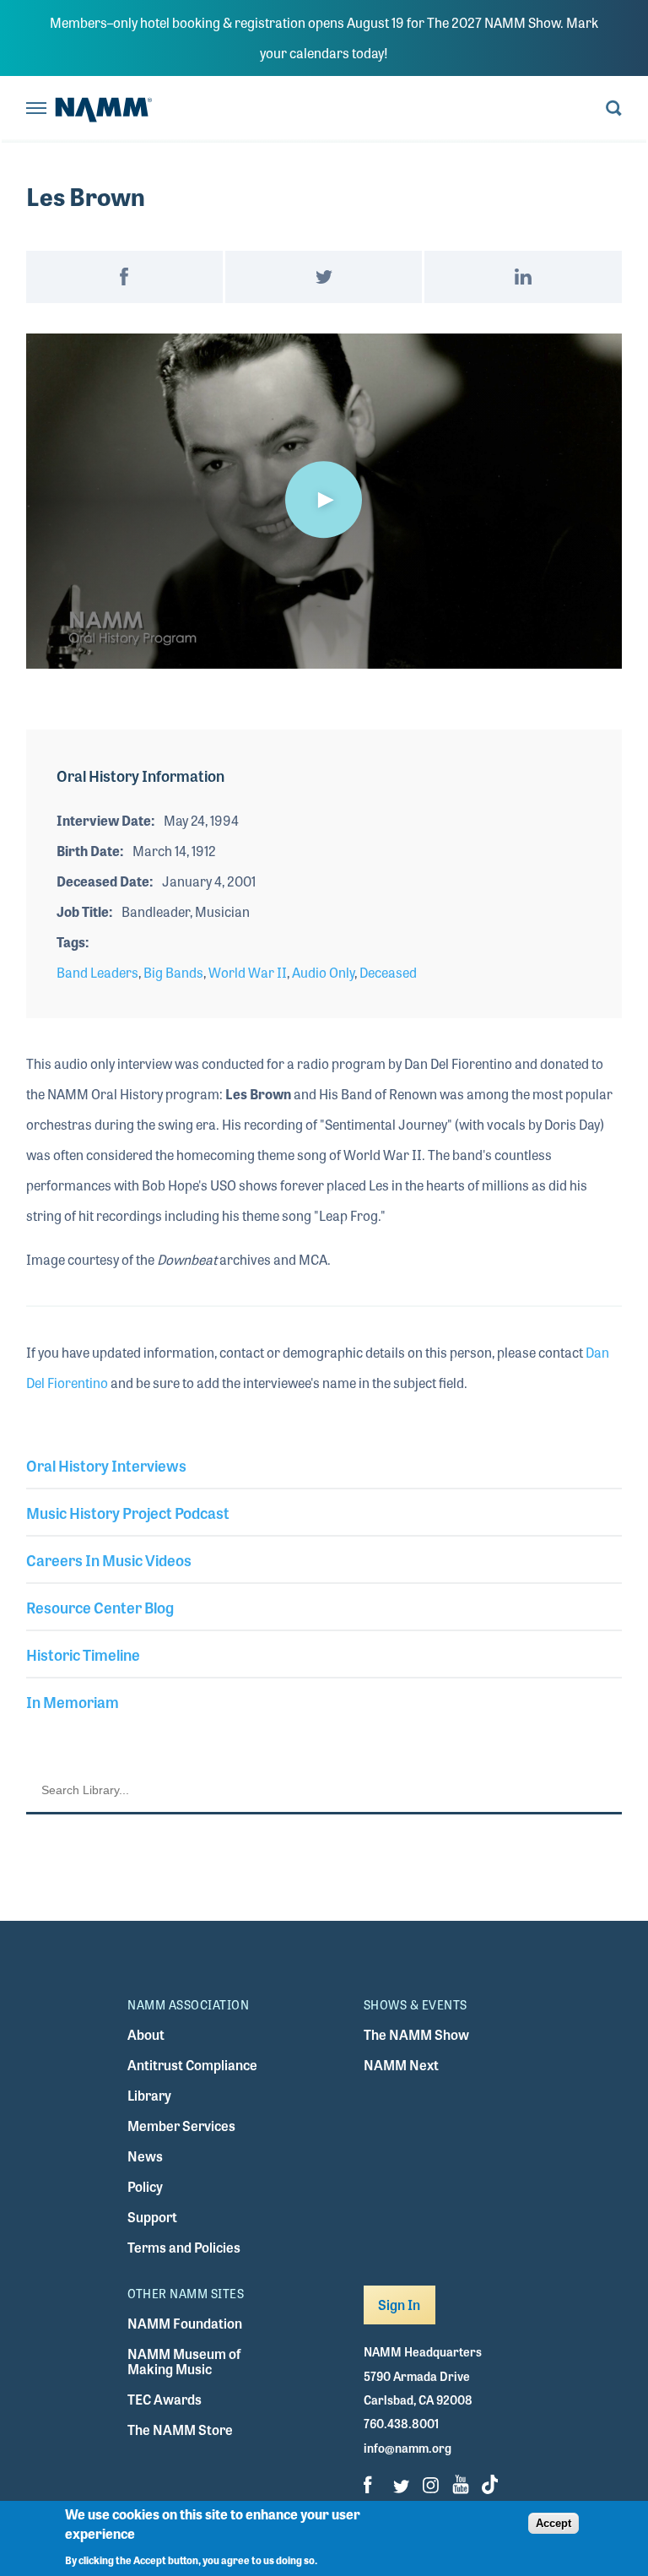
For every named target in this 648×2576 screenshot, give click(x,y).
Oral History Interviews (106, 1465)
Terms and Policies (184, 2247)
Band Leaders (97, 972)
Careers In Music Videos (109, 1559)
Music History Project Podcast (128, 1512)
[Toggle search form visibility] (614, 109)
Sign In (400, 2305)
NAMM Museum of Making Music (184, 2361)
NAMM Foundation (185, 2323)
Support (152, 2217)
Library (149, 2095)
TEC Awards (165, 2399)
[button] (324, 500)
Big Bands (173, 972)
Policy (145, 2186)
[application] (324, 501)
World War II (248, 972)
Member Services (181, 2126)
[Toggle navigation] (36, 109)
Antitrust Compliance (192, 2065)
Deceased (388, 972)
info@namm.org (408, 2448)
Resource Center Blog (100, 1607)
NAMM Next (401, 2065)
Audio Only (323, 972)
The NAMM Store (180, 2430)
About (146, 2034)
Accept (553, 2523)
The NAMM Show (416, 2034)
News (145, 2156)
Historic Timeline (83, 1654)
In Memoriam (73, 1701)
